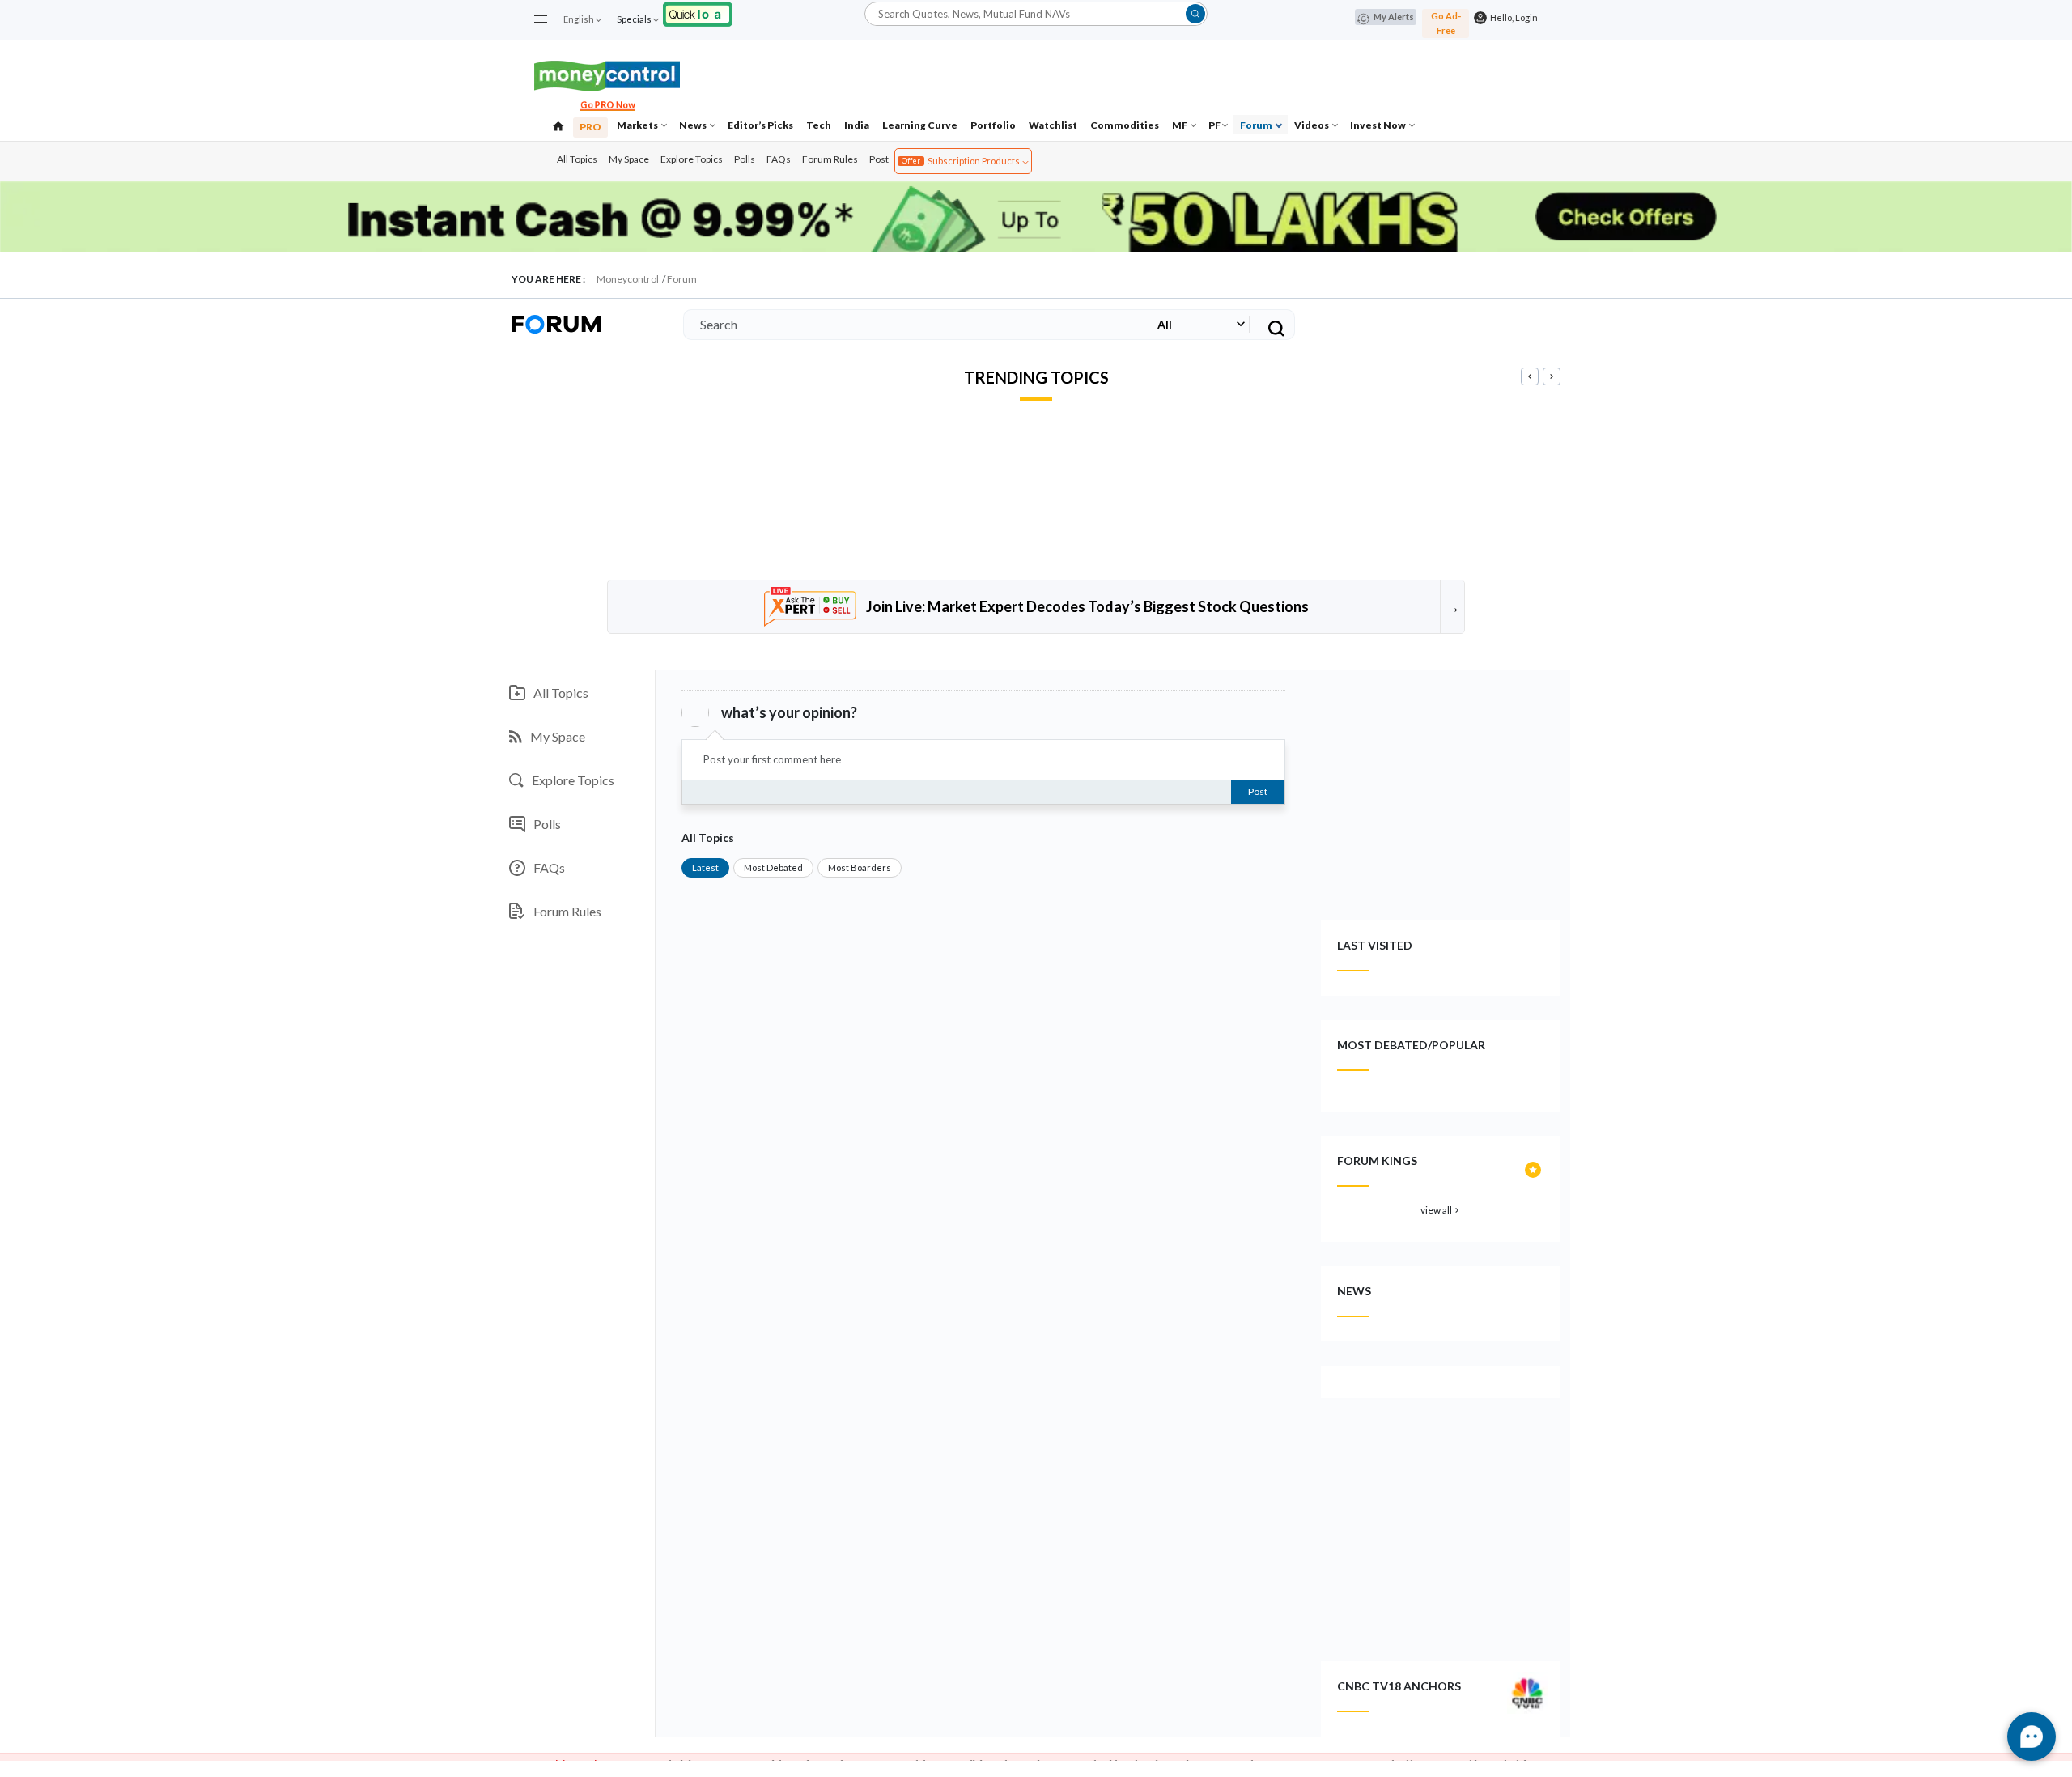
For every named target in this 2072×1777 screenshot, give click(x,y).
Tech (819, 125)
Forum (1257, 125)
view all (1441, 1210)
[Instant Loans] (698, 13)
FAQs (779, 159)
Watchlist (1053, 125)
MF (1180, 125)
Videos (1312, 125)
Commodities (1125, 125)
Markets (638, 125)
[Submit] (1195, 14)
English (579, 19)
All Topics (577, 159)
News (694, 125)
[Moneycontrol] (607, 74)
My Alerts (1394, 17)
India (857, 125)
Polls (745, 159)
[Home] (558, 125)
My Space (629, 159)
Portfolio (993, 125)
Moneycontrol (628, 279)
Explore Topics (692, 159)
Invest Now (1379, 125)
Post (879, 159)
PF (1214, 125)
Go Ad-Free (1446, 23)
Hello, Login (1512, 17)
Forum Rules (830, 159)
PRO (590, 127)
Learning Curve (920, 125)
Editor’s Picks (760, 125)
